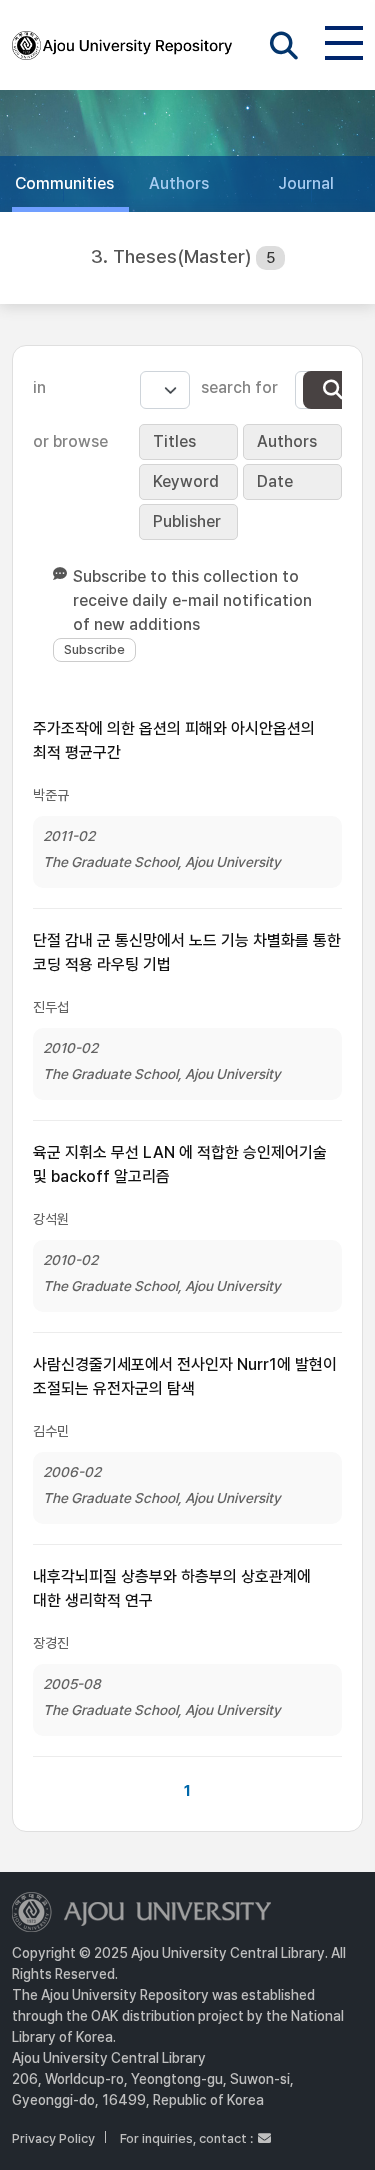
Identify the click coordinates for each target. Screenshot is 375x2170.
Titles (174, 441)
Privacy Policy (53, 2138)
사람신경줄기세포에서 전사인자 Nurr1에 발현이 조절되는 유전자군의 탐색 (185, 1376)
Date (275, 481)
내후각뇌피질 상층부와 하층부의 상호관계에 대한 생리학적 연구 (172, 1588)
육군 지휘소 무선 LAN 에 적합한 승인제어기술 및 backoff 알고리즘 (180, 1164)
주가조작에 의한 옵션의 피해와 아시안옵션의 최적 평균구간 (174, 740)
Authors (287, 441)
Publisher (187, 521)
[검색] (333, 390)
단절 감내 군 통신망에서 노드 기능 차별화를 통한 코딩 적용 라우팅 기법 (187, 952)
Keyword (186, 481)
